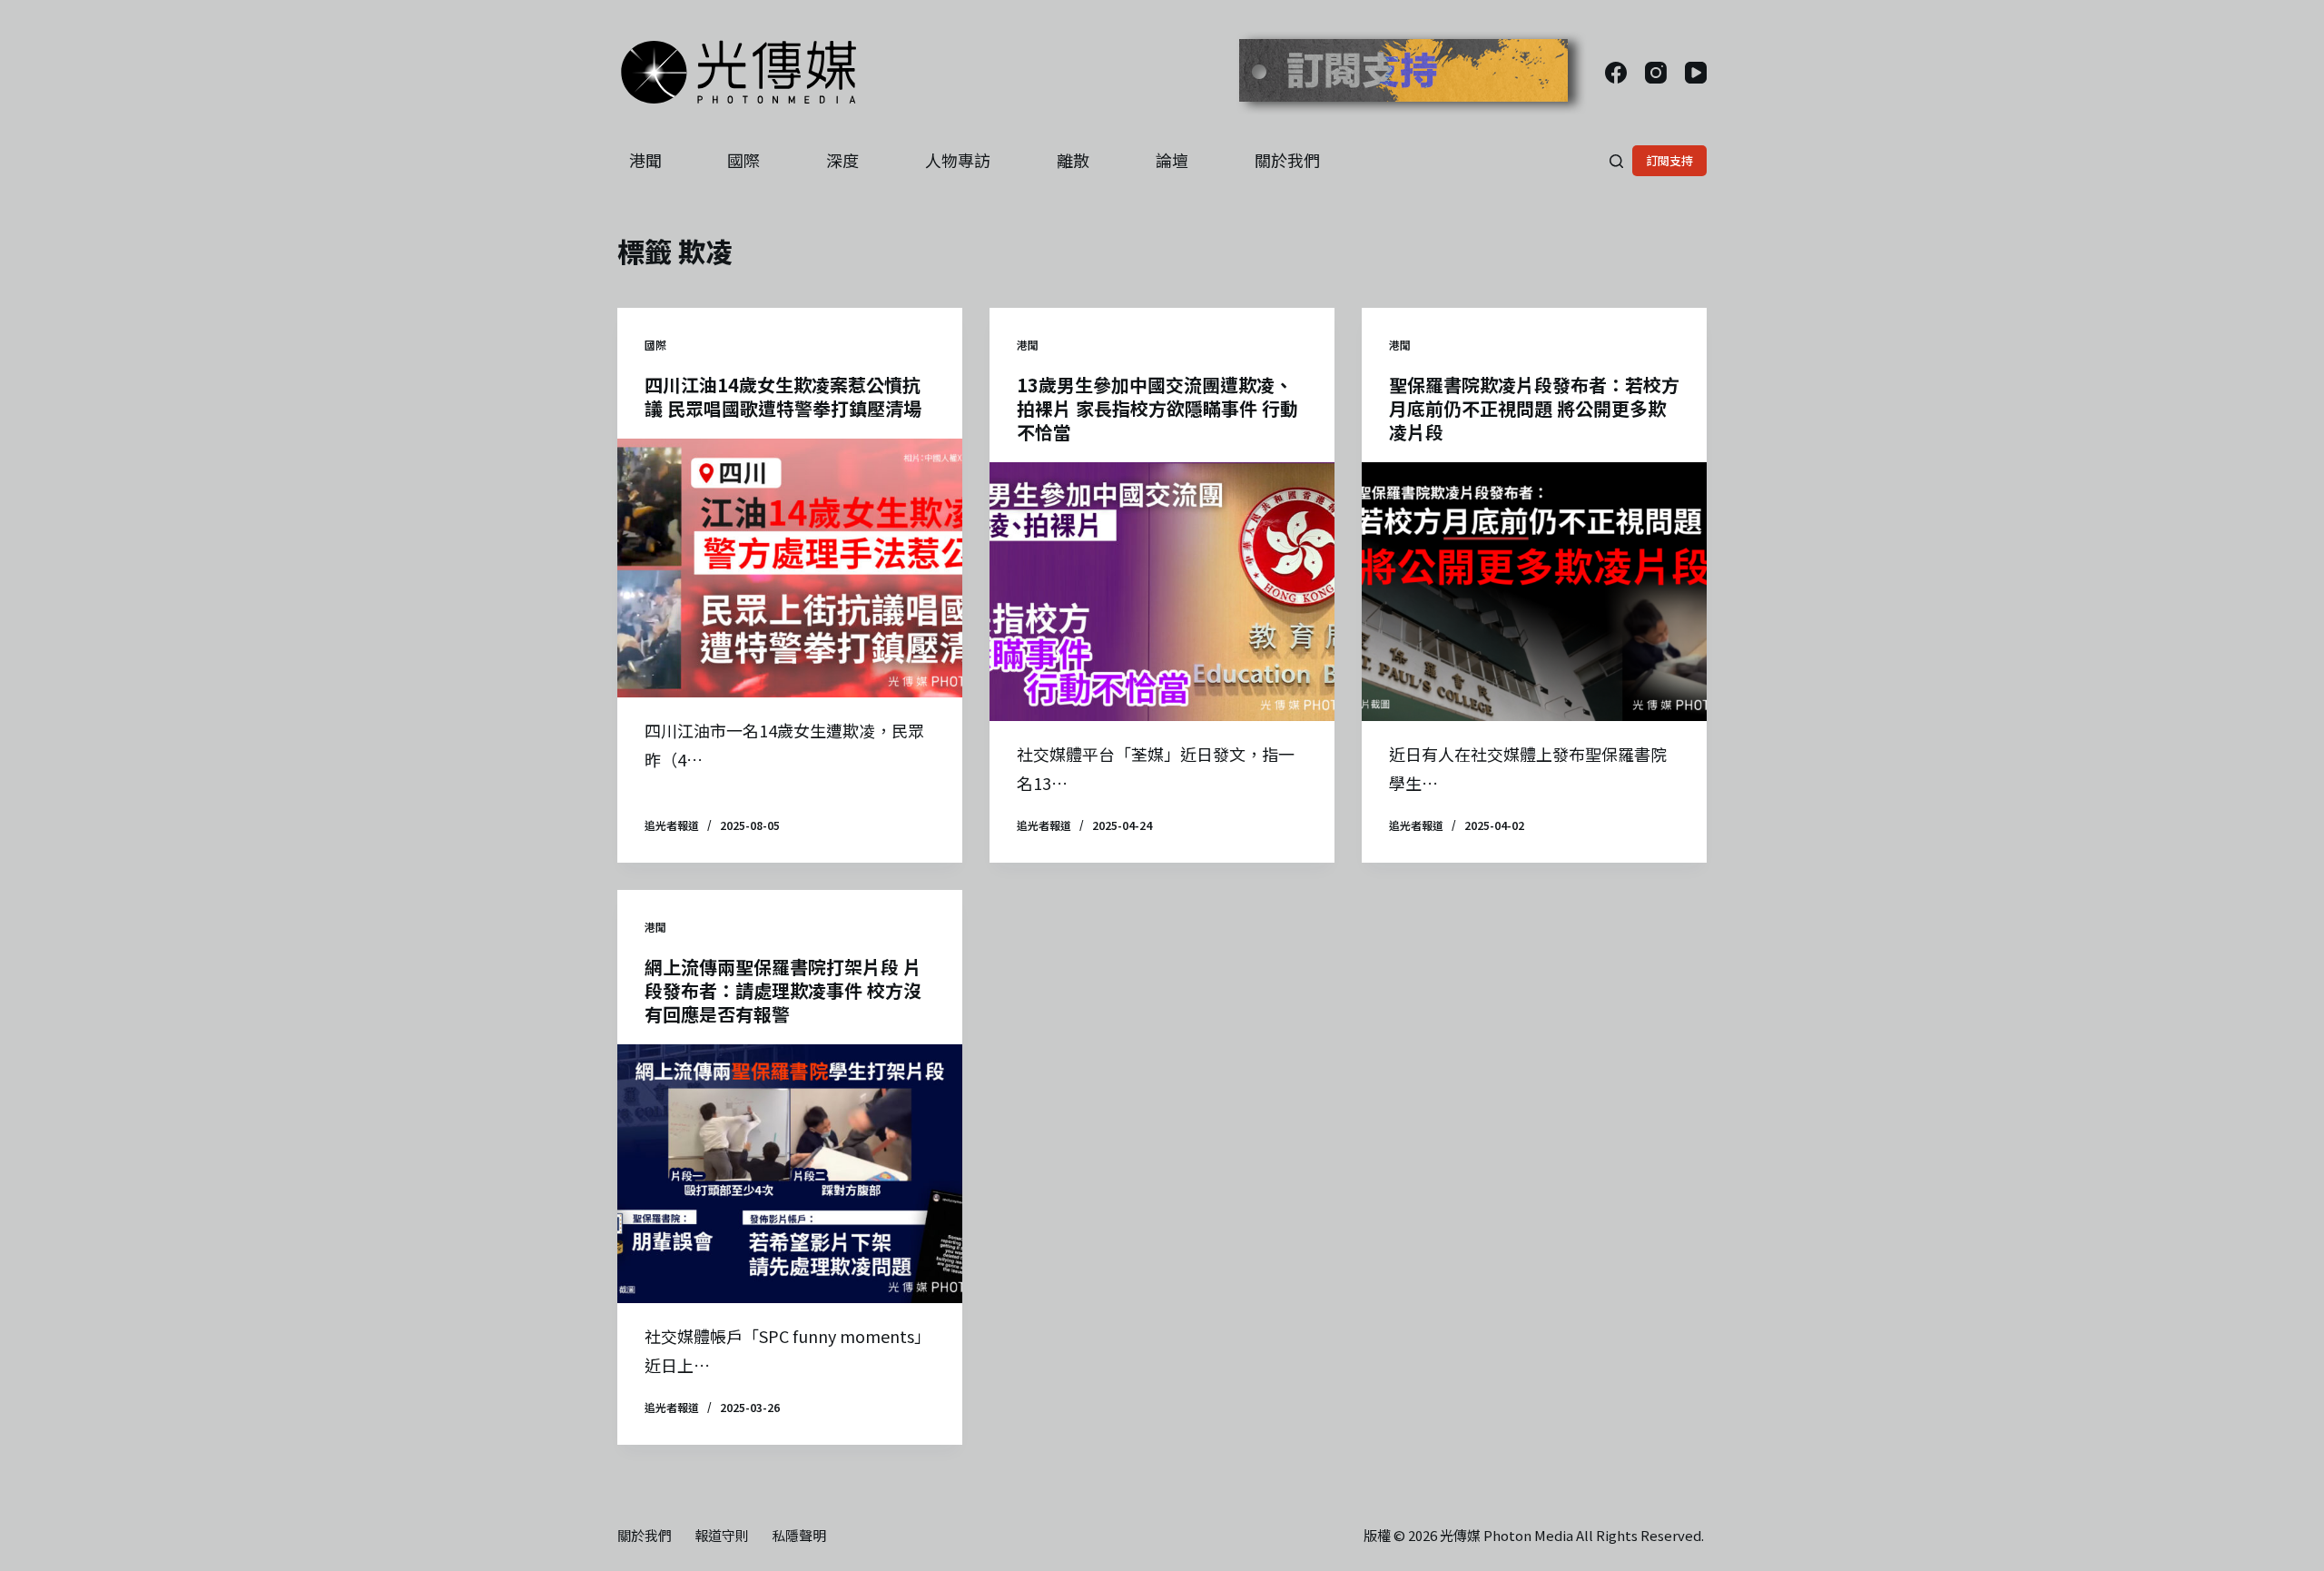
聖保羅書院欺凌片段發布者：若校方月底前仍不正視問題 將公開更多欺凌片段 (1534, 408)
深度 (842, 160)
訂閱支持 (1669, 160)
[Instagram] (1656, 73)
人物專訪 (958, 160)
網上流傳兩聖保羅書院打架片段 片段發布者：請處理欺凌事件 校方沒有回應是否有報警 (783, 990)
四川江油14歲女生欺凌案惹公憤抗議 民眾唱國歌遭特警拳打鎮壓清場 (783, 396)
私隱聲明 (799, 1536)
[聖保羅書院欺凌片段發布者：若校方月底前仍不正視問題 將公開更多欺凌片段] (1534, 592)
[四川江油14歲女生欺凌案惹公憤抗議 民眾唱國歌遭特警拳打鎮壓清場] (790, 568)
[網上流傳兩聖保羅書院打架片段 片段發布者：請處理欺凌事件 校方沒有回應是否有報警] (790, 1174)
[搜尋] (1616, 161)
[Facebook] (1616, 73)
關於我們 (1287, 160)
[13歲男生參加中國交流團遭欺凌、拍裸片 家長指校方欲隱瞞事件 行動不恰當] (1162, 592)
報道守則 (722, 1536)
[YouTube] (1696, 73)
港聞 (645, 160)
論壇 (1172, 160)
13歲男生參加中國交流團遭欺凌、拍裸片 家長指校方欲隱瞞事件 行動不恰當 (1157, 408)
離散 (1073, 160)
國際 (743, 160)
